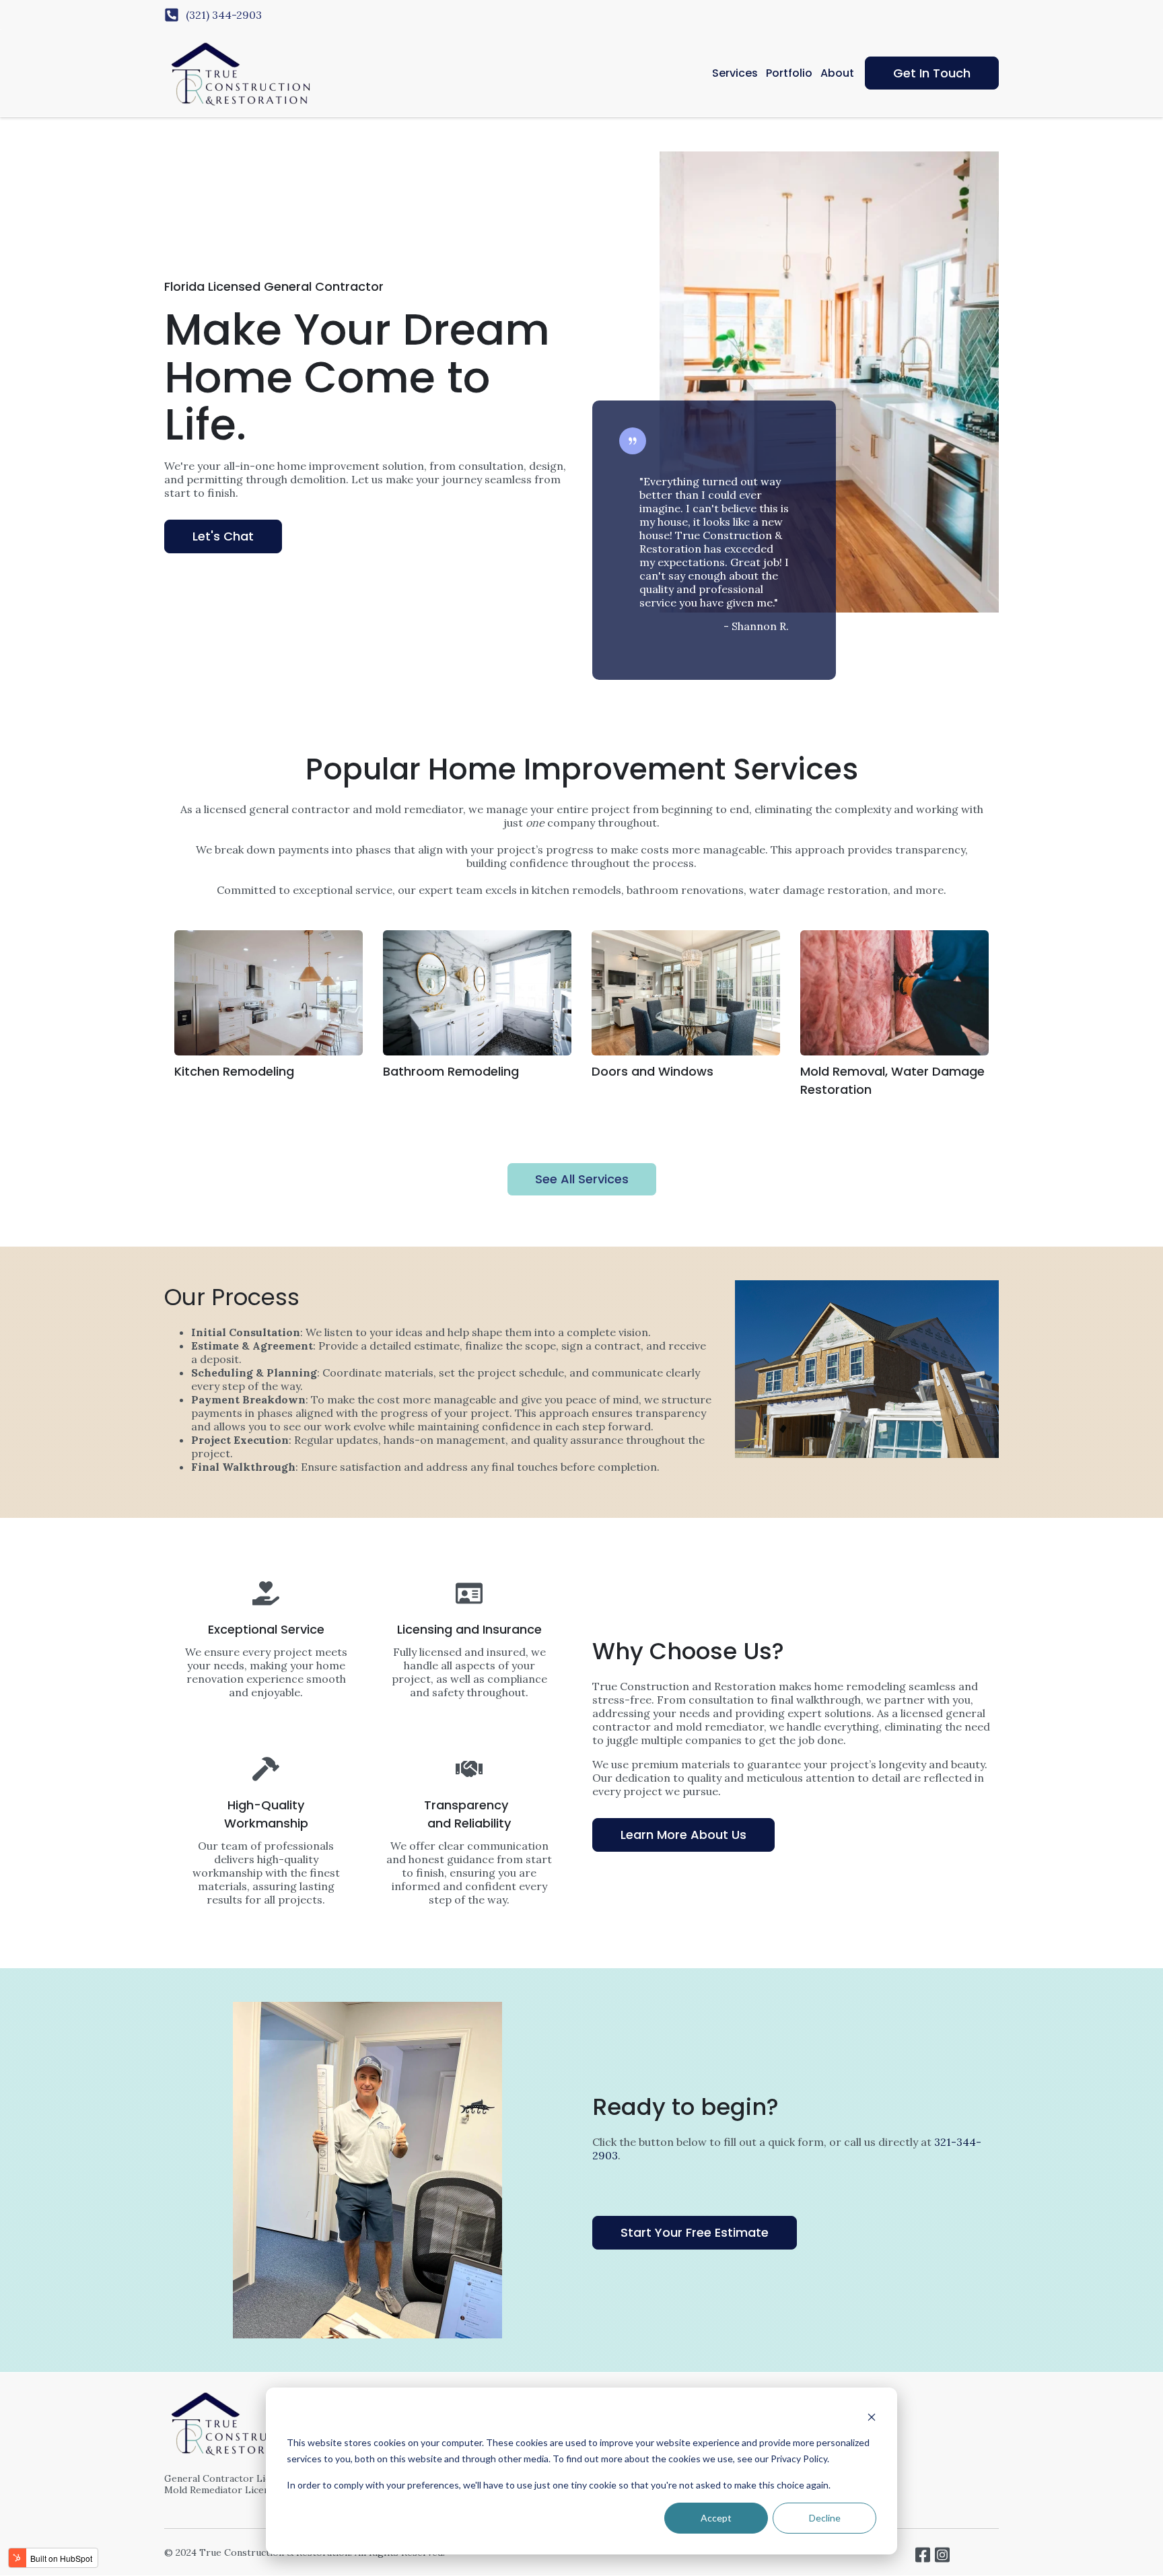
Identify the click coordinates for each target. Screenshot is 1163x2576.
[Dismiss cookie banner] (872, 2417)
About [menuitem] (837, 73)
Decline (825, 2518)
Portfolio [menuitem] (789, 73)
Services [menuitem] (735, 73)
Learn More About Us (683, 1835)
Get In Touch (932, 73)
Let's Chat (223, 536)
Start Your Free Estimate (695, 2232)
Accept (716, 2518)
